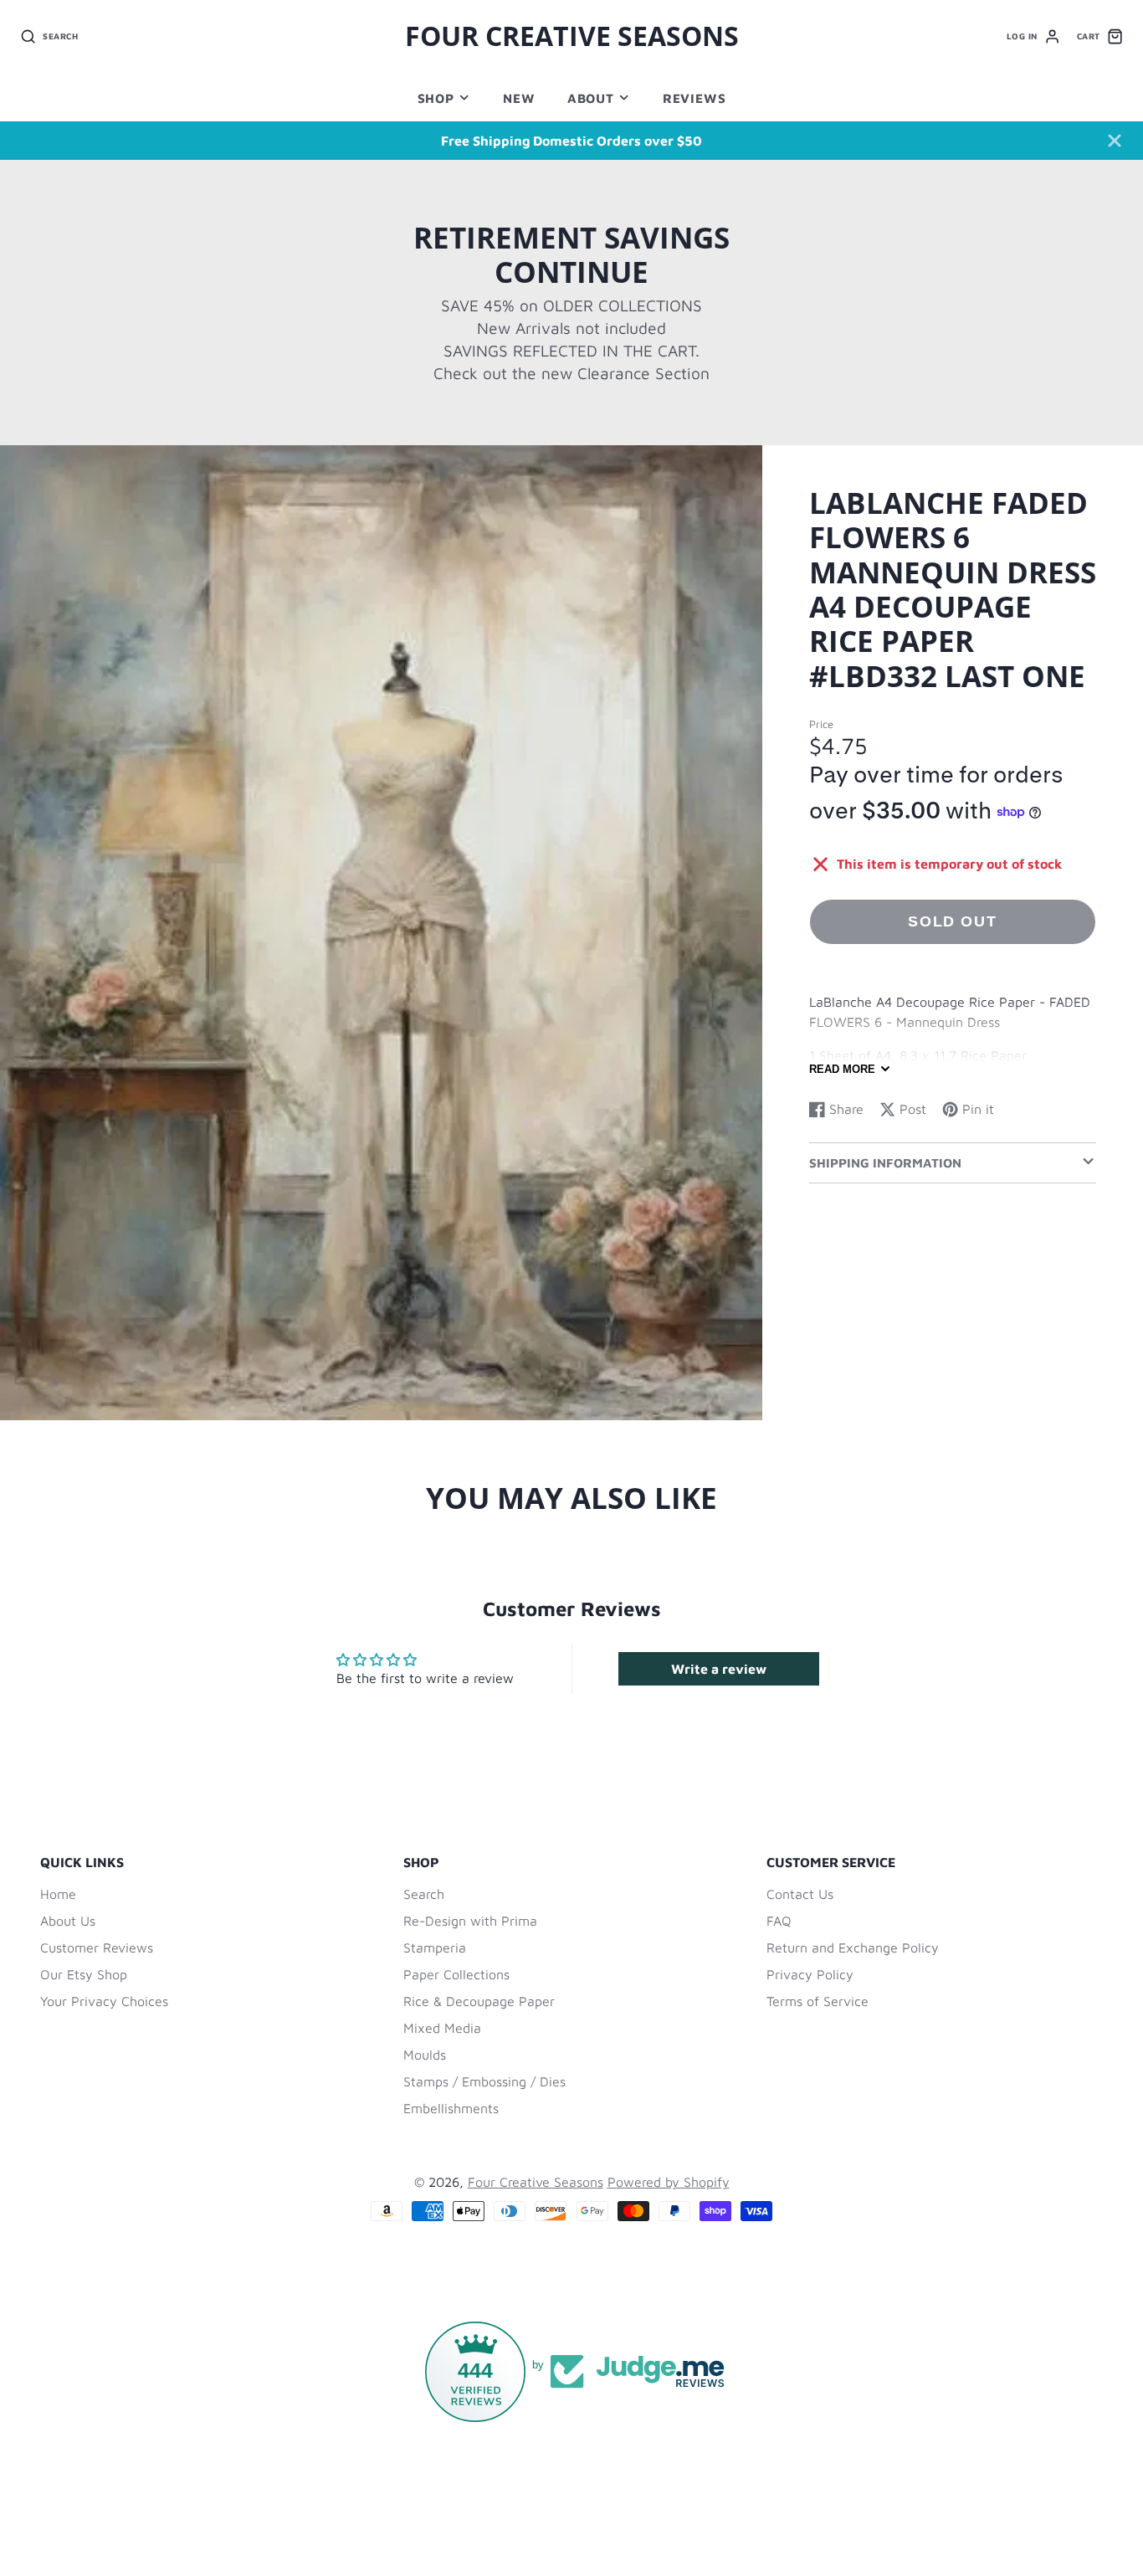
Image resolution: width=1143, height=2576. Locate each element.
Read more (842, 1069)
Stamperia (435, 1947)
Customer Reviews (97, 1947)
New (519, 98)
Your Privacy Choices (104, 2001)
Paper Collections (456, 1974)
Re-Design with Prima (470, 1921)
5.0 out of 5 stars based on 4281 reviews (613, 2502)
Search (424, 1894)
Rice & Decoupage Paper (479, 2001)
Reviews (694, 98)
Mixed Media (442, 2028)
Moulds (425, 2055)
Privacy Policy (810, 1974)
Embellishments (451, 2108)
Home (58, 1894)
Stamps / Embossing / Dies (484, 2081)
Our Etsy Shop (84, 1974)
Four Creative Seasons (536, 2182)
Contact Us (800, 1894)
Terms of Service (818, 2001)
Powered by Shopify (669, 2182)
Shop (436, 98)
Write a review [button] (719, 1669)
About (591, 98)
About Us (68, 1921)
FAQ (779, 1921)
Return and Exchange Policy (853, 1947)
